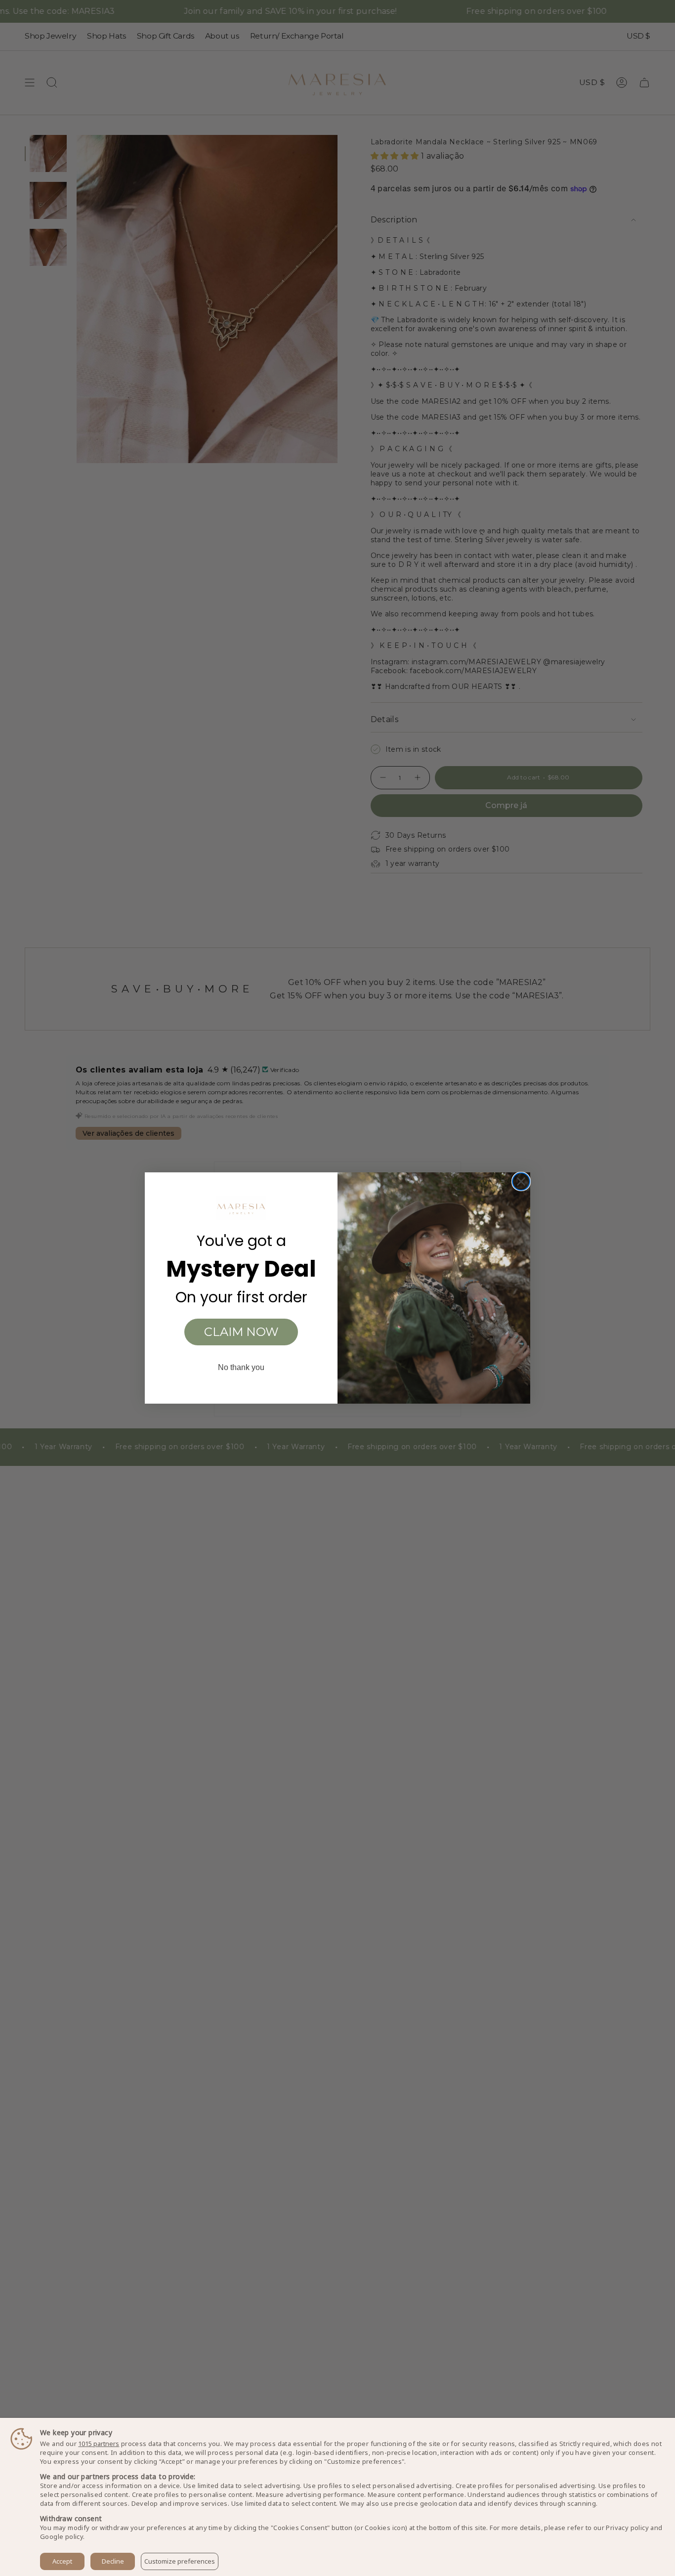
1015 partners (99, 2444)
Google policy (62, 2536)
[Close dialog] (521, 1181)
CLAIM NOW (241, 1332)
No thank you (241, 1367)
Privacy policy (627, 2528)
